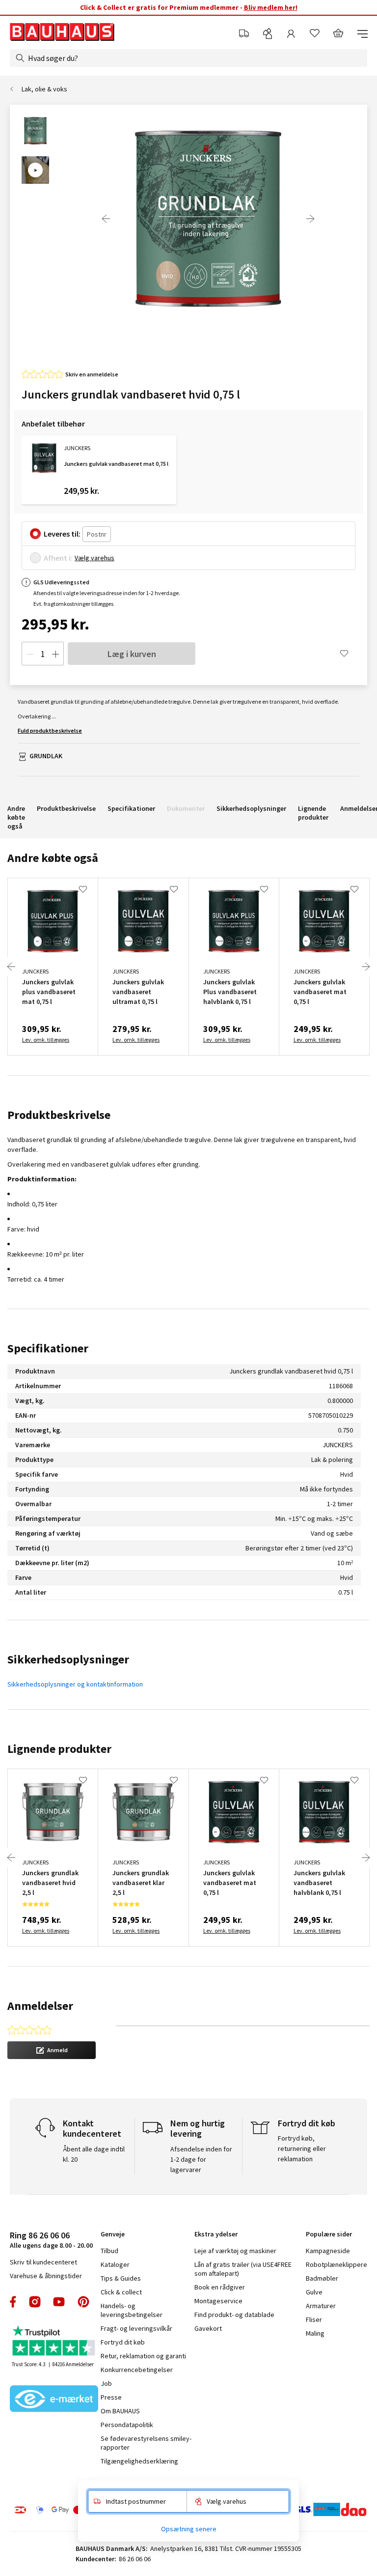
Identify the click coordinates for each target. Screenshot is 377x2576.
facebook (13, 2302)
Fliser (314, 2319)
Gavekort (208, 2328)
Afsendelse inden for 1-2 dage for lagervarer (201, 2159)
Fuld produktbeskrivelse (50, 730)
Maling (315, 2333)
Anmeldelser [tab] (40, 2006)
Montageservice (218, 2301)
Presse (111, 2397)
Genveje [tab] (113, 2234)
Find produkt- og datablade (234, 2315)
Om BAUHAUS (120, 2411)
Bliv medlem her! (271, 7)
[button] (52, 2050)
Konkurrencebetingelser (137, 2370)
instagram (35, 2302)
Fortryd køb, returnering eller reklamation (302, 2148)
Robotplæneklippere (337, 2264)
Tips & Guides (121, 2278)
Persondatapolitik (127, 2425)
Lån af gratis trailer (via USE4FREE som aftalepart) (243, 2269)
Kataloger (115, 2264)
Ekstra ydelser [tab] (216, 2234)
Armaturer (321, 2306)
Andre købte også (16, 817)
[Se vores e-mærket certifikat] (54, 2400)
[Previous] (106, 219)
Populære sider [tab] (329, 2234)
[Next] (310, 219)
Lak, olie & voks (44, 89)
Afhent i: (58, 558)
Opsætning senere (189, 2529)
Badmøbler (322, 2278)
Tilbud (109, 2251)
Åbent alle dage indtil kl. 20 (94, 2154)
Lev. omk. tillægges (46, 1040)
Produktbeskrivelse (66, 808)
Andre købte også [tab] (53, 858)
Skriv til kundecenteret (43, 2262)
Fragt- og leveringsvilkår (136, 2328)
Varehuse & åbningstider (46, 2276)
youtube (59, 2302)
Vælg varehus (94, 558)
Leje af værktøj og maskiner (235, 2251)
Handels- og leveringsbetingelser (132, 2310)
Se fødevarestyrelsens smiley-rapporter (146, 2443)
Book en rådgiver (220, 2287)
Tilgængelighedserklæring (139, 2461)
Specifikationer (131, 808)
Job (106, 2383)
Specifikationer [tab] (48, 1348)
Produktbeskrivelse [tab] (59, 1115)
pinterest (83, 2302)
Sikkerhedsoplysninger (251, 808)
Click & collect (121, 2292)
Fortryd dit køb (123, 2342)
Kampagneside (328, 2251)
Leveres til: (62, 534)
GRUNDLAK (46, 756)
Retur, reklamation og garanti (143, 2356)
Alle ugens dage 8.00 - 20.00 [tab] (51, 2240)
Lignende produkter (313, 813)
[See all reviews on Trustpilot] (54, 2342)
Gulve (314, 2292)
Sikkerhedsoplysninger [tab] (68, 1659)
